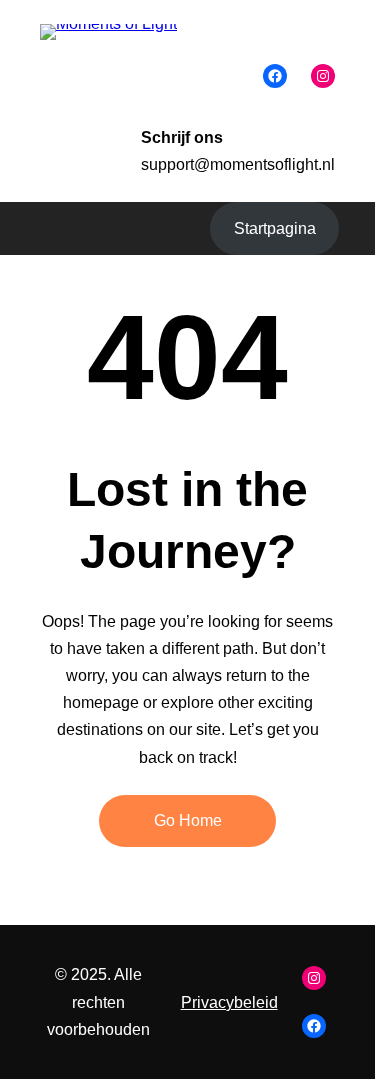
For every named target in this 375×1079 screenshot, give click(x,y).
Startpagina (275, 228)
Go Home (188, 820)
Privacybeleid (229, 1002)
